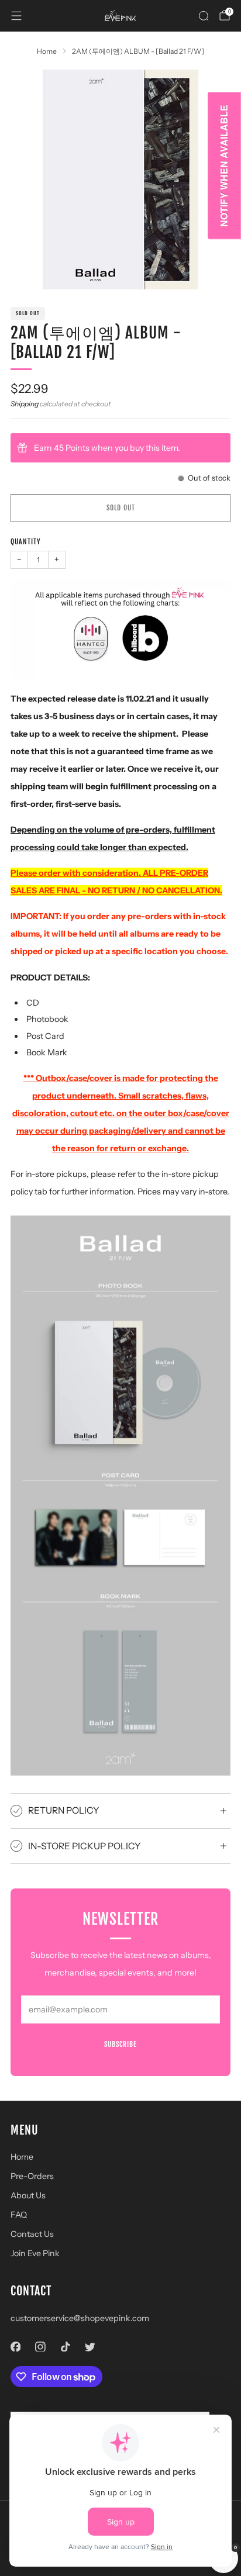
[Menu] (16, 16)
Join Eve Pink (35, 2253)
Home (22, 2157)
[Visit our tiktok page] (65, 2347)
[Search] (204, 16)
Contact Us (32, 2234)
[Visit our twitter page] (90, 2347)
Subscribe (120, 2044)
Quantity (26, 542)
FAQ (19, 2215)
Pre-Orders (32, 2176)
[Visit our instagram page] (41, 2347)
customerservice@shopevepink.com (80, 2318)
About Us (28, 2195)
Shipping (25, 404)
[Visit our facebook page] (16, 2347)
